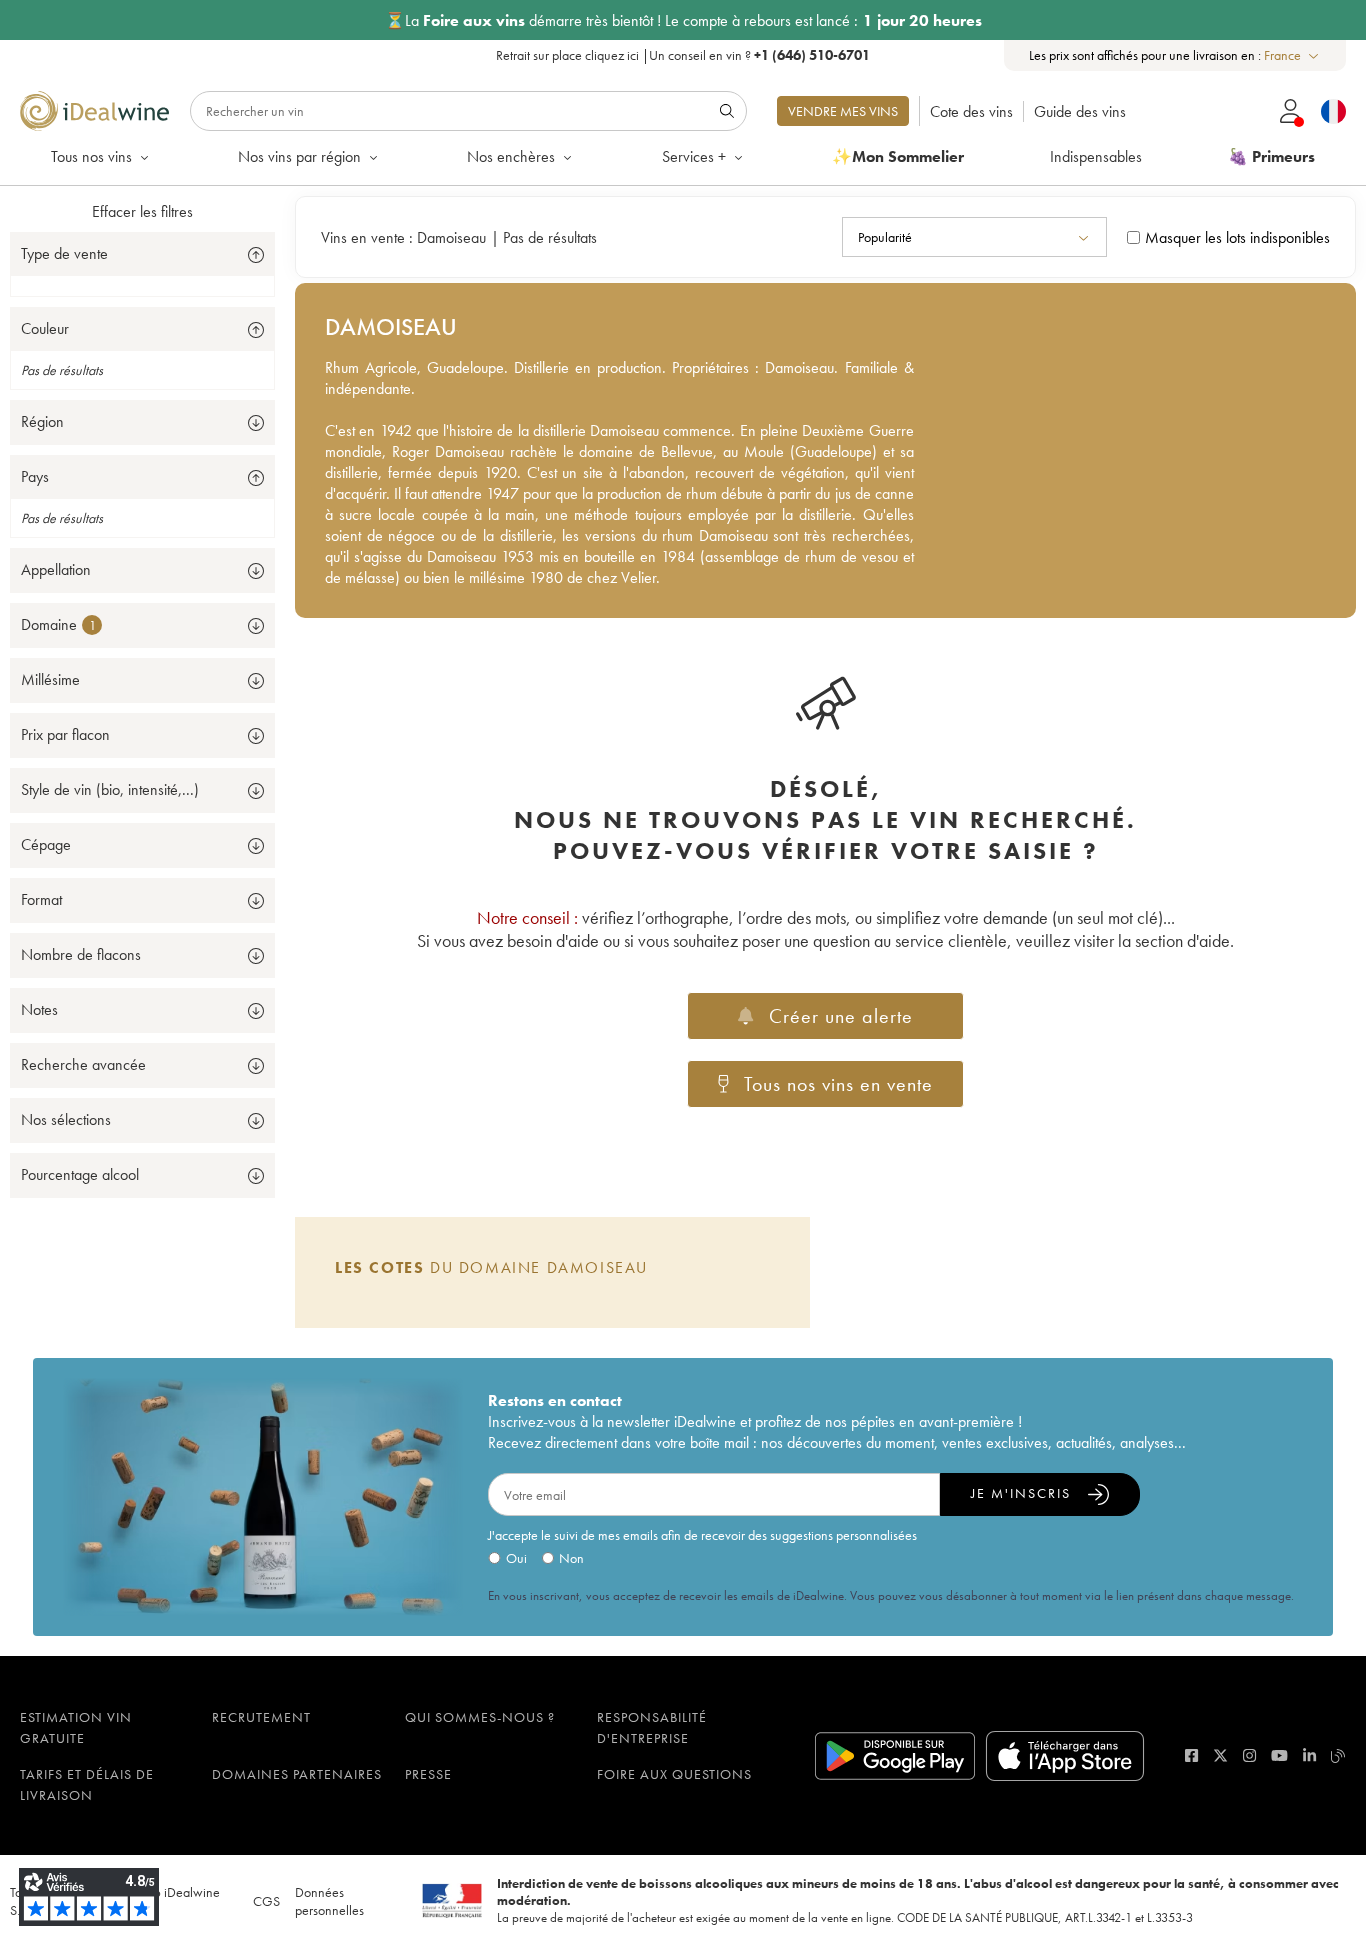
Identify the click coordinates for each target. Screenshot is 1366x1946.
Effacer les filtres (142, 211)
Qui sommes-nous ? (480, 1717)
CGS (266, 1901)
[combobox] (1292, 55)
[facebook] (1191, 1755)
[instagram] (1249, 1755)
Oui (516, 1558)
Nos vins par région (299, 156)
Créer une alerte (841, 1016)
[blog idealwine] (1338, 1755)
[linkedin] (1309, 1755)
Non (571, 1558)
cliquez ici (612, 55)
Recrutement (261, 1717)
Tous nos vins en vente (838, 1084)
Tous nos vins (91, 156)
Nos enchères (511, 156)
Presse (428, 1774)
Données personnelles (329, 1901)
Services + (694, 156)
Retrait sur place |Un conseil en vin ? (683, 55)
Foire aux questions (674, 1774)
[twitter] (1220, 1755)
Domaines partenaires (297, 1774)
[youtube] (1279, 1755)
